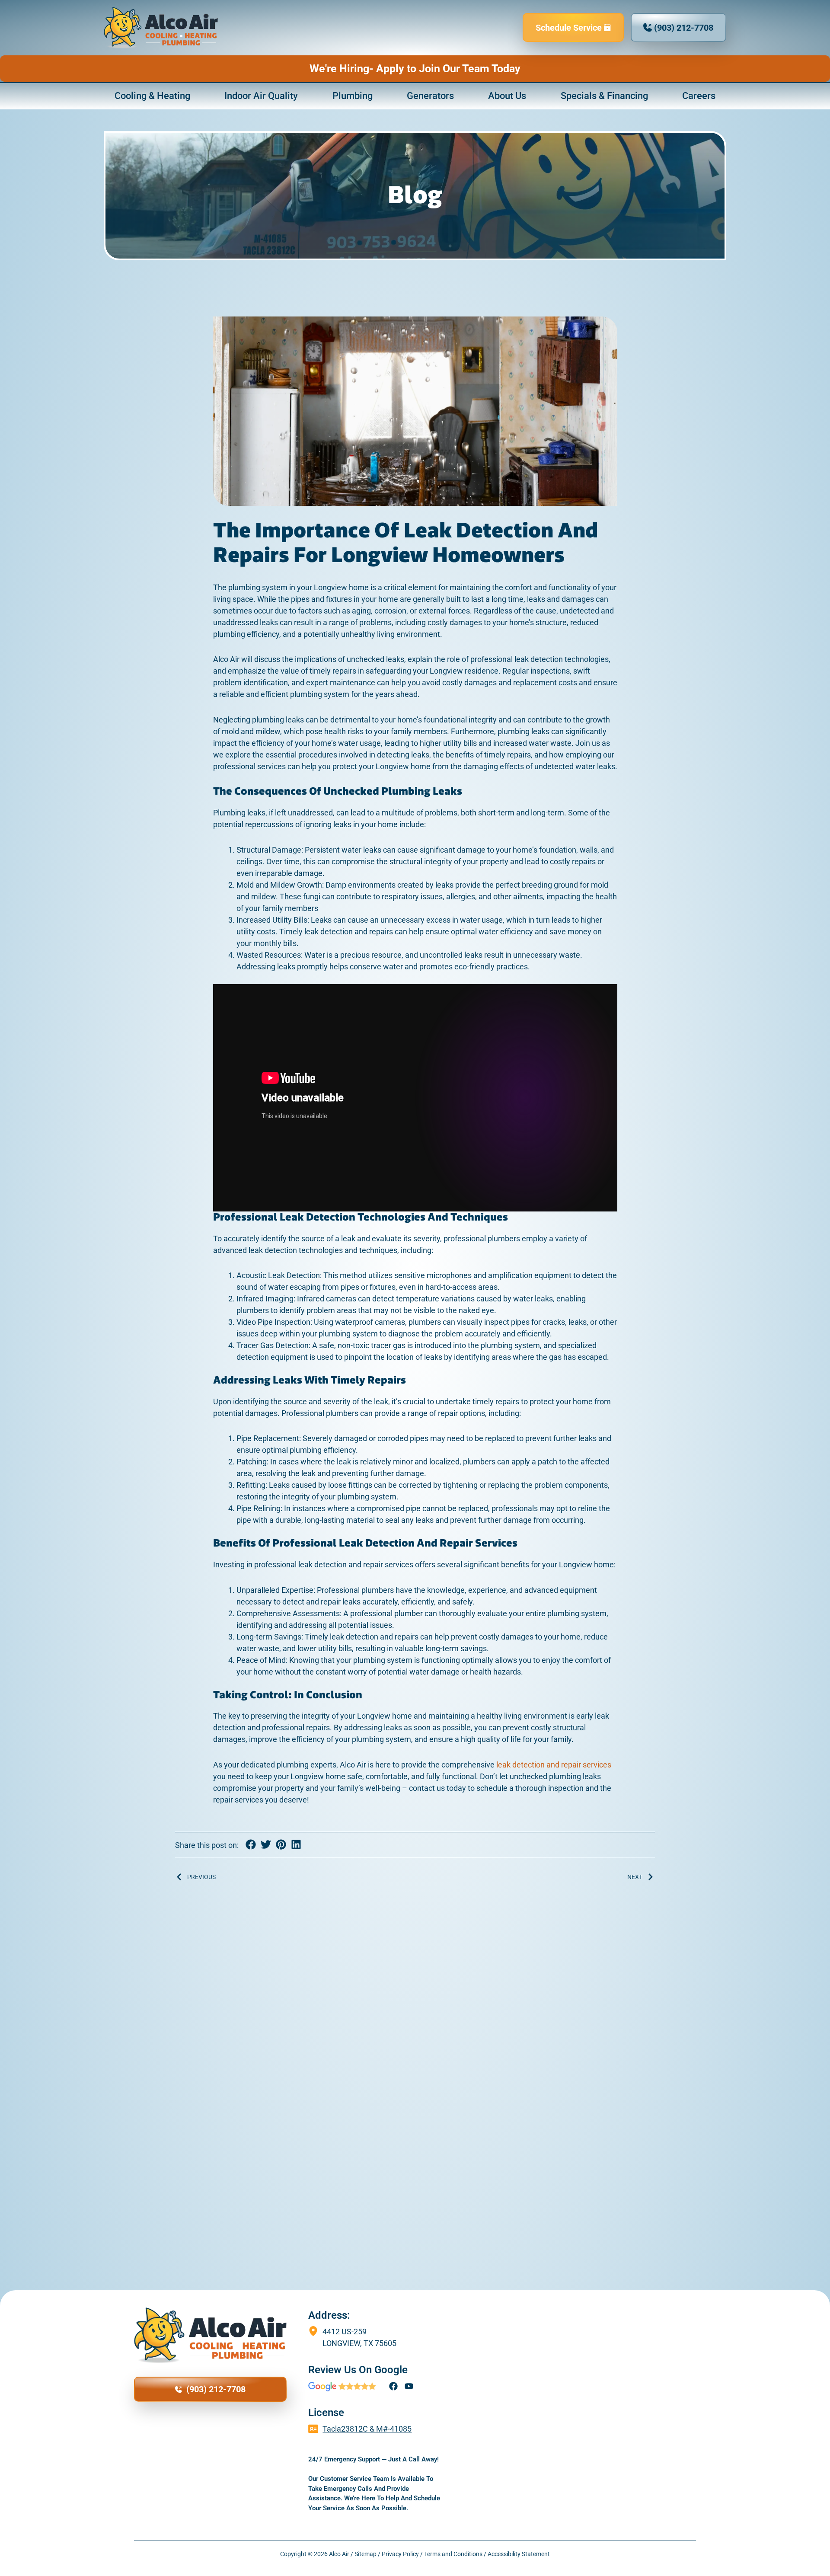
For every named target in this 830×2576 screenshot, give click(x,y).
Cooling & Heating (152, 96)
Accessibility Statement (519, 2554)
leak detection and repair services (554, 1765)
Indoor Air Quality (261, 96)
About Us (507, 96)
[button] (251, 1844)
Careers (699, 96)
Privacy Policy (400, 2554)
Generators (430, 96)
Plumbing (353, 96)
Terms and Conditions (453, 2554)
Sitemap (366, 2554)
